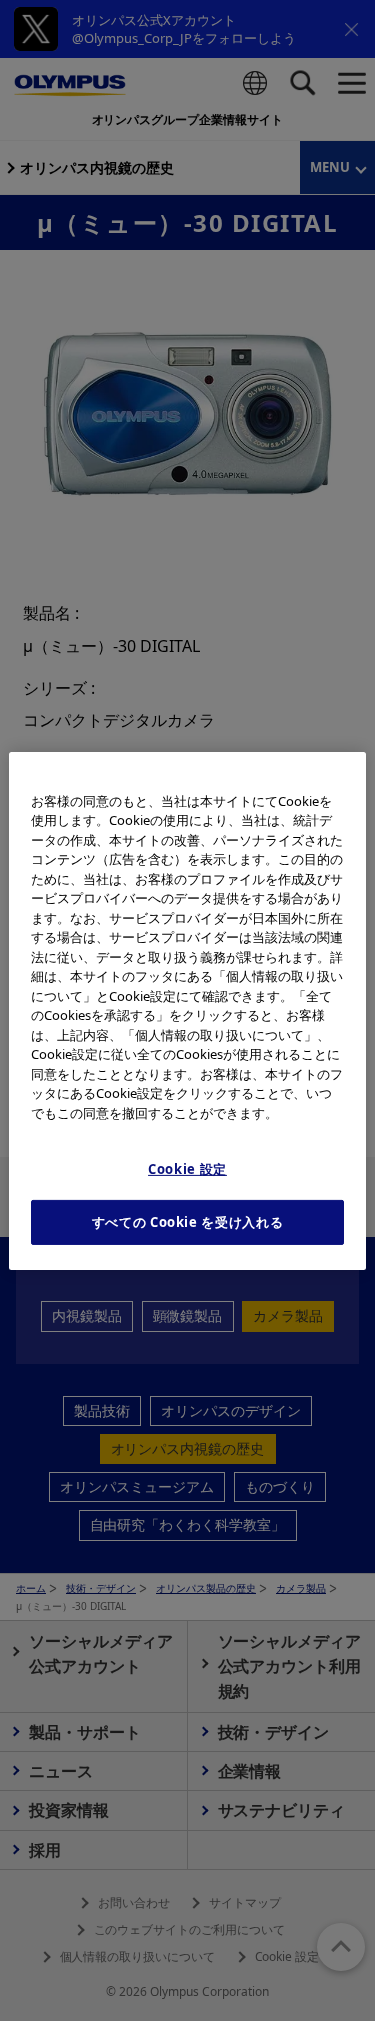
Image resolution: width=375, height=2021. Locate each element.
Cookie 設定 (187, 1169)
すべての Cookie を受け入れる (188, 1222)
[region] (187, 1010)
